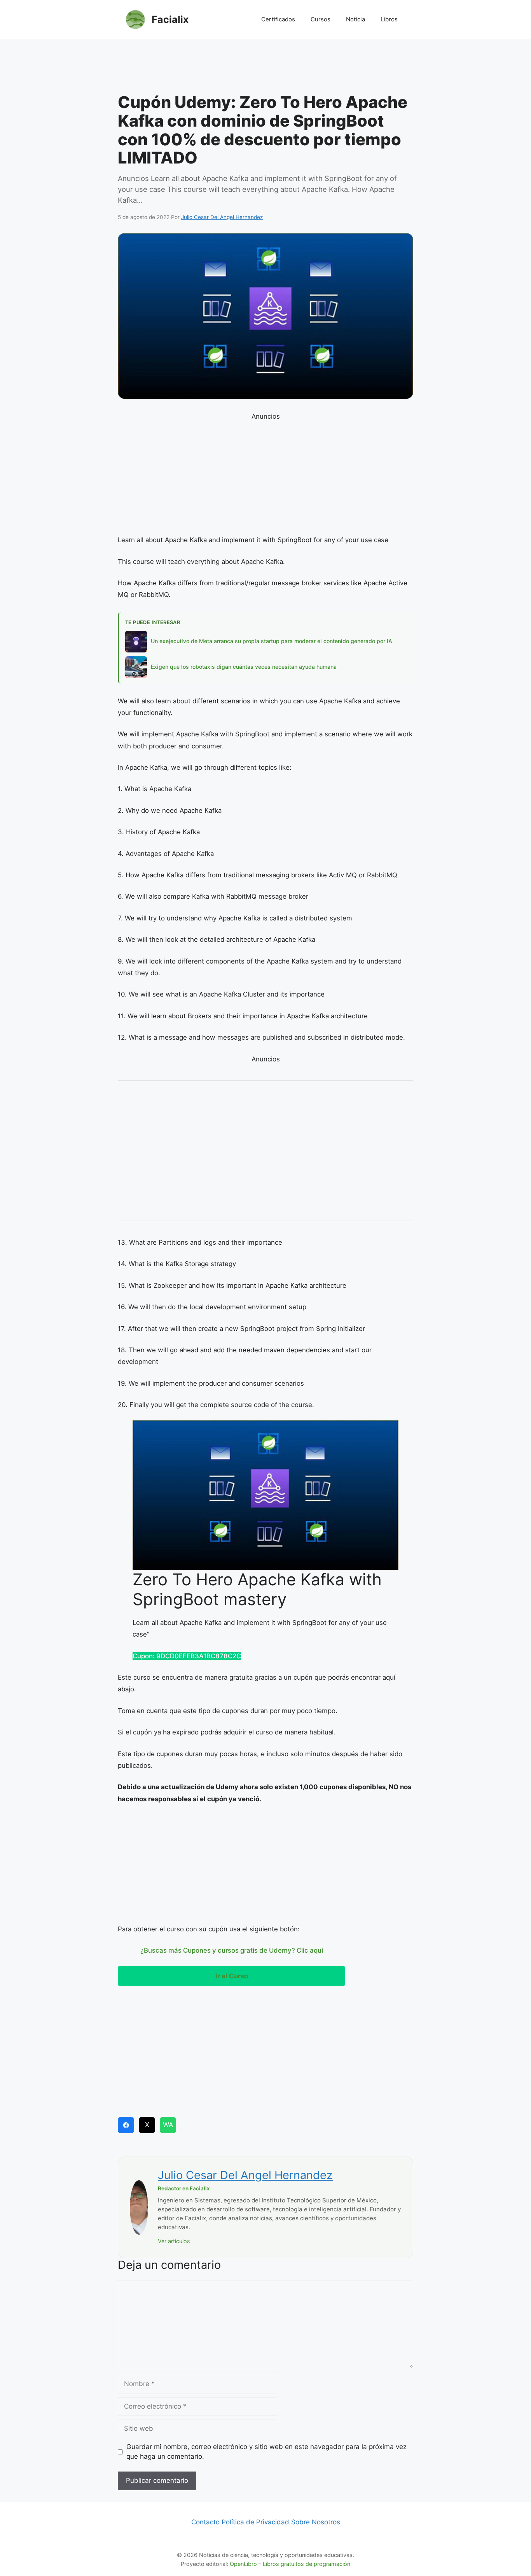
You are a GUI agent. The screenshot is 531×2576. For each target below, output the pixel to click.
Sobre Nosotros (316, 2522)
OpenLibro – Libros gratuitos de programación (290, 2564)
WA (168, 2125)
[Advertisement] (265, 68)
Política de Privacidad (255, 2522)
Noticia (355, 19)
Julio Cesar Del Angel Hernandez (245, 2175)
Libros (389, 19)
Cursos (321, 19)
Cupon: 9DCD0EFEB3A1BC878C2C (187, 1656)
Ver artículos (174, 2241)
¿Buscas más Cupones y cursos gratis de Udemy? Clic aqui (232, 1950)
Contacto (205, 2522)
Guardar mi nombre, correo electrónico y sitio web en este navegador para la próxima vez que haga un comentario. (266, 2452)
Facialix (170, 19)
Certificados (278, 19)
